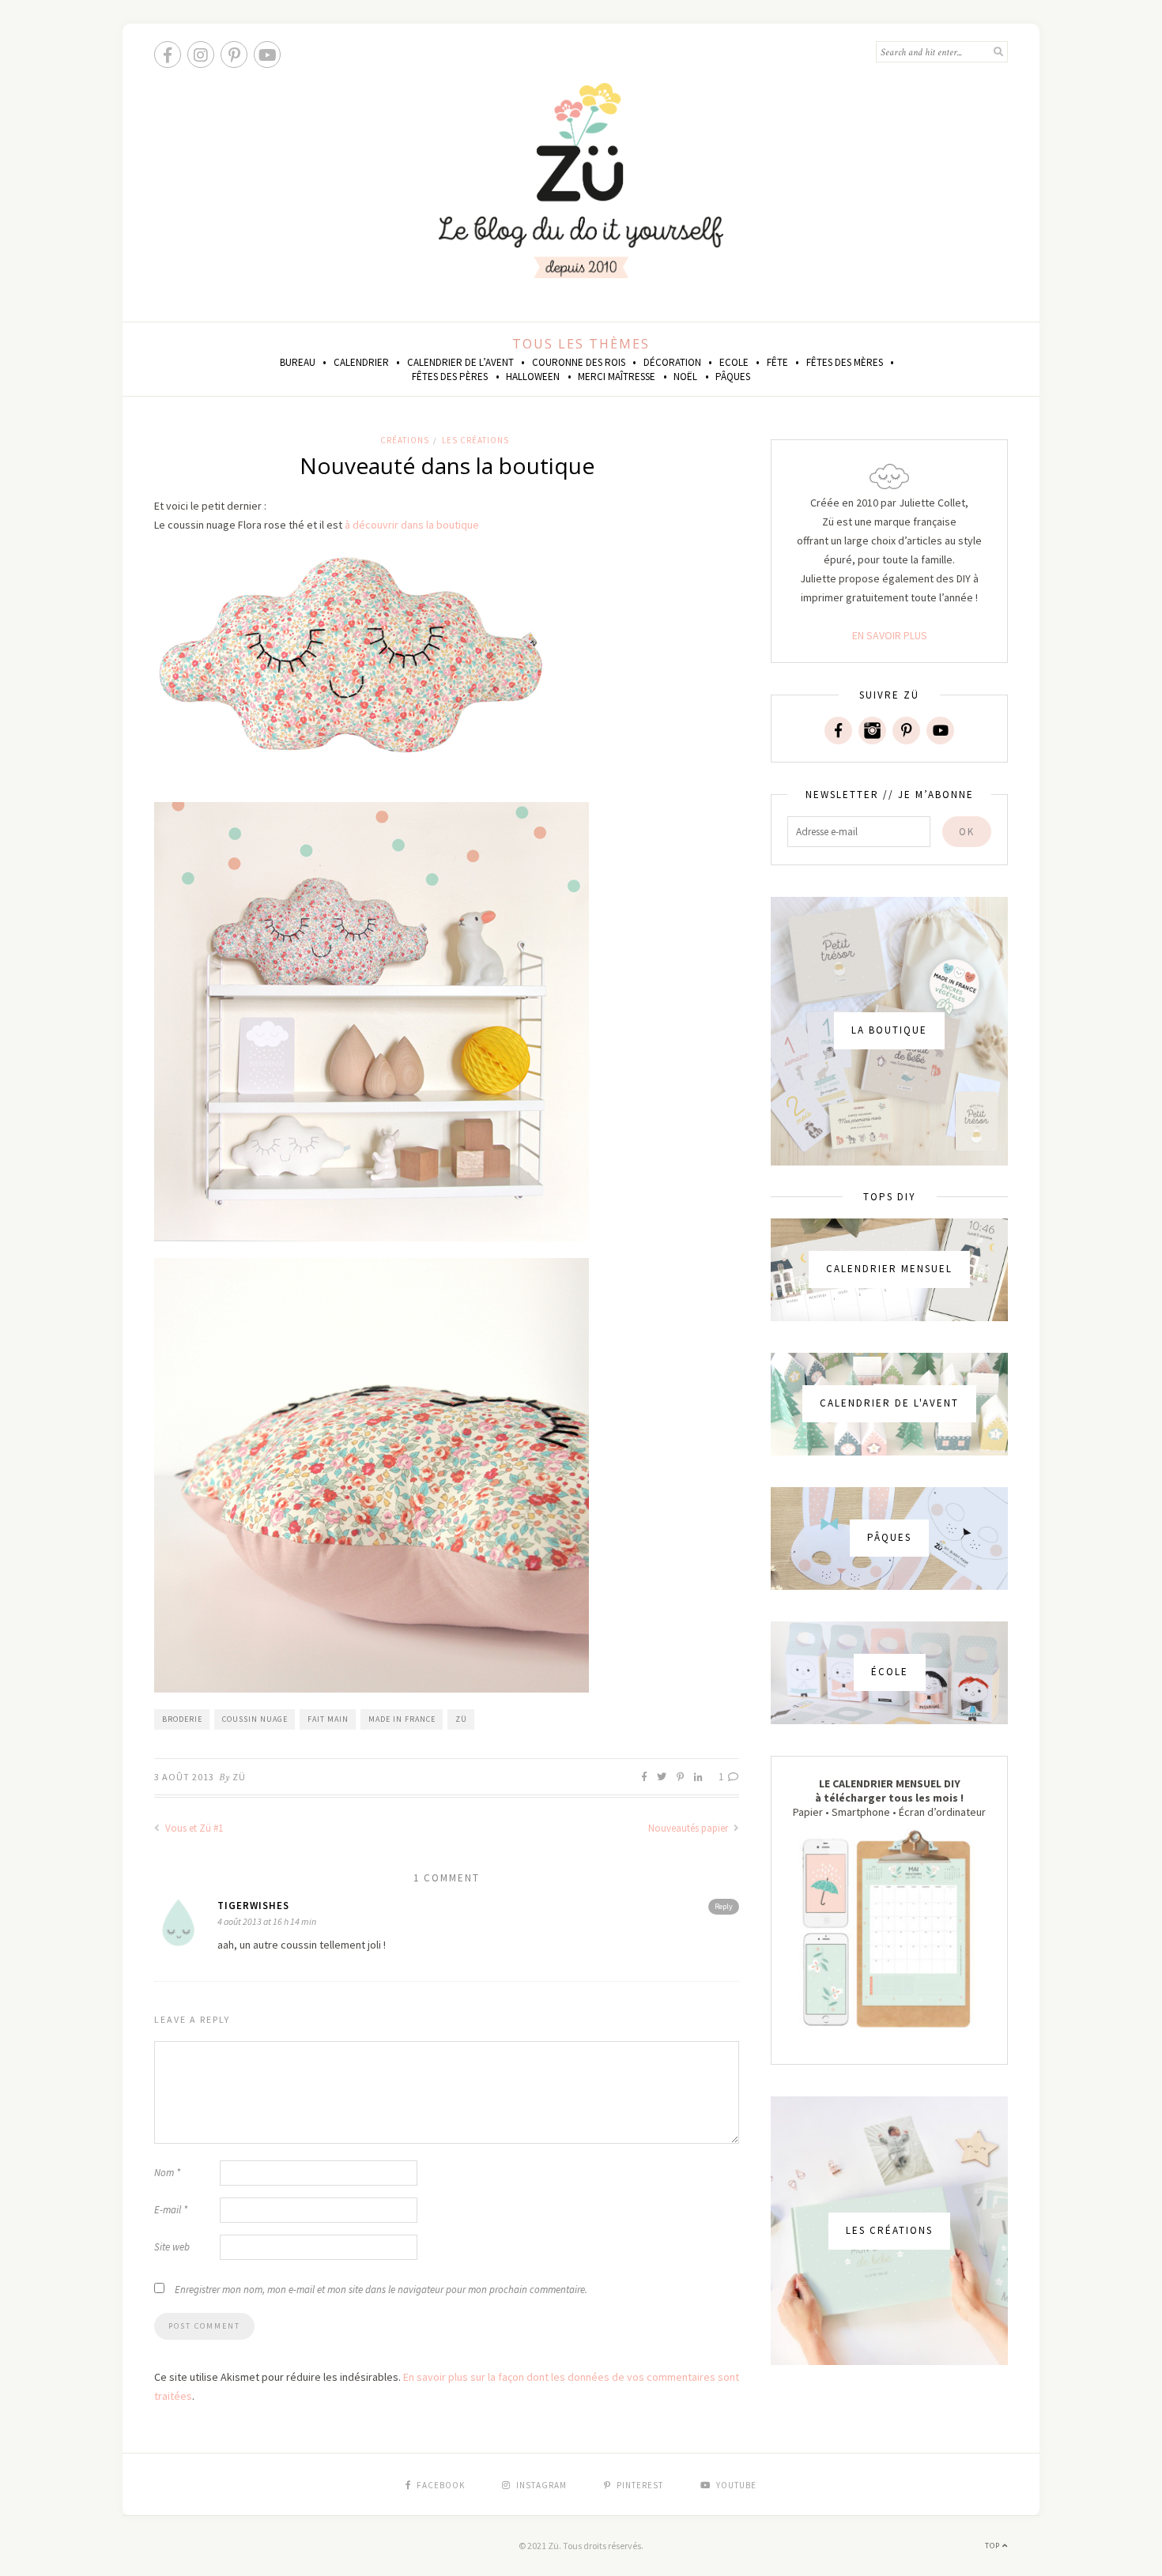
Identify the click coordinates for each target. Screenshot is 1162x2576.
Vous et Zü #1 (193, 1828)
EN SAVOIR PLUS (890, 635)
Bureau (298, 362)
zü (461, 1719)
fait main (328, 1719)
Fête (777, 362)
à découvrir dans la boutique (412, 525)
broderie (182, 1719)
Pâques (733, 377)
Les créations (475, 440)
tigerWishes (253, 1906)
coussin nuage (255, 1719)
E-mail (171, 2210)
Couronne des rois (579, 362)
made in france (402, 1719)
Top (994, 2546)
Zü (239, 1777)
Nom (167, 2173)
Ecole (734, 362)
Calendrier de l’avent (460, 362)
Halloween (533, 377)
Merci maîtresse (617, 377)
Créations (405, 440)
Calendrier (361, 362)
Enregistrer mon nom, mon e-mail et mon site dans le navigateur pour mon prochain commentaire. (381, 2290)
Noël (685, 377)
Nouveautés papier (689, 1828)
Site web (172, 2247)
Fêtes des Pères (450, 377)
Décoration (672, 362)
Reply (724, 1906)
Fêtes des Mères (845, 362)
